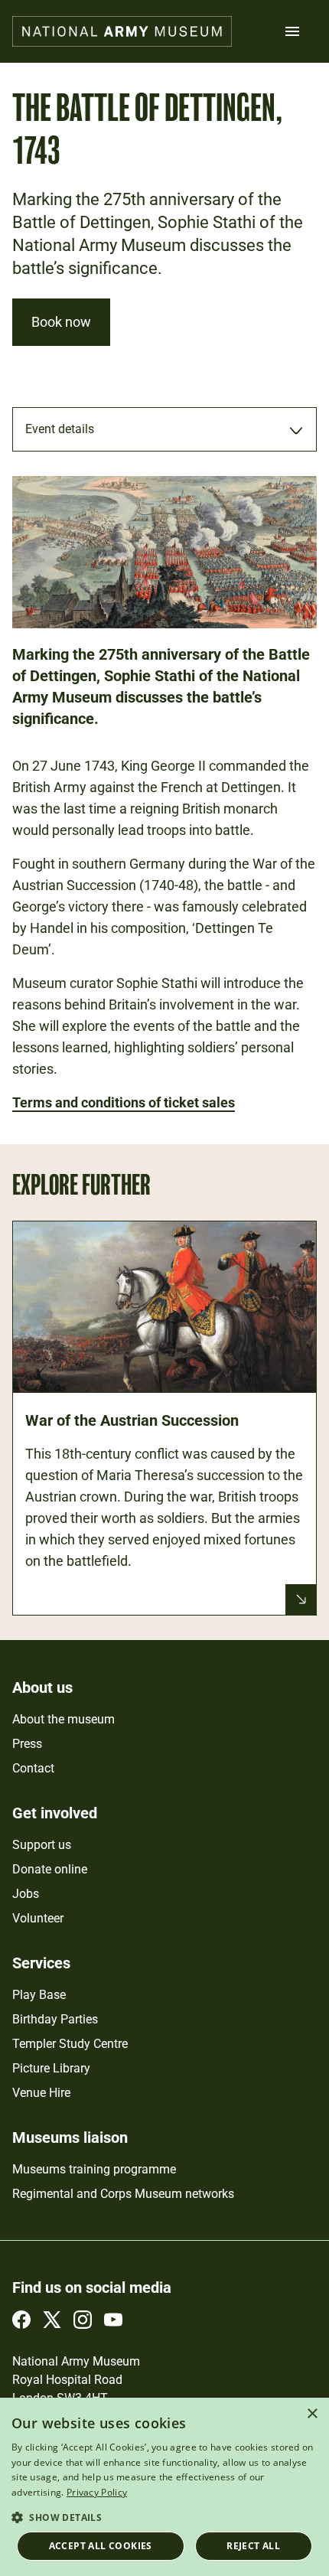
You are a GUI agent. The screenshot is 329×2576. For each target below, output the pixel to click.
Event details (60, 429)
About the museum (64, 1719)
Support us (42, 1845)
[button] (164, 2517)
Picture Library (51, 2068)
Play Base (39, 1995)
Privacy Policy (97, 2492)
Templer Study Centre (70, 2044)
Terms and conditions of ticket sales (124, 1102)
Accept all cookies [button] (101, 2546)
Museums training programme (94, 2169)
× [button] (312, 2414)
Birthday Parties (55, 2019)
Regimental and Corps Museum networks (123, 2194)
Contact (33, 1768)
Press (27, 1744)
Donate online (50, 1869)
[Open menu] (292, 31)
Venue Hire (41, 2093)
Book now (61, 322)
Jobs (26, 1894)
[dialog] (164, 2487)
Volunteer (38, 1918)
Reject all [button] (253, 2546)
